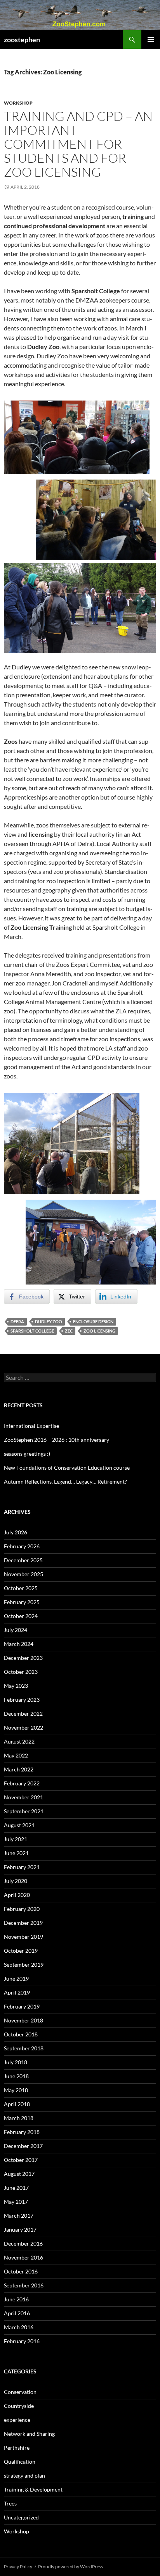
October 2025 (21, 1588)
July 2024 (16, 1630)
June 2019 (16, 1978)
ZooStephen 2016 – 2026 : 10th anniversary (57, 1440)
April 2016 (17, 2313)
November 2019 (23, 1937)
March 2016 (19, 2327)
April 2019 (17, 1992)
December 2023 (23, 1658)
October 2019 (21, 1951)
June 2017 (16, 2188)
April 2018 (17, 2104)
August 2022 (19, 1741)
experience (17, 2420)
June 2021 (16, 1853)
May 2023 (16, 1686)
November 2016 (23, 2257)
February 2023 (22, 1700)
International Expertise (31, 1426)
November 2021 (23, 1797)
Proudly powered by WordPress (70, 2567)
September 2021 (24, 1811)
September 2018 (24, 2048)
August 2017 (19, 2174)
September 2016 (24, 2285)
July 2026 (16, 1532)
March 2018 (19, 2118)
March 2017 (19, 2216)
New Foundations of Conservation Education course (67, 1468)
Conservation (20, 2392)
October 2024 (21, 1616)
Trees (10, 2503)
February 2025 (22, 1602)
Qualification (20, 2462)
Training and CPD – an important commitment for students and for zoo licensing (78, 144)
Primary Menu (151, 40)
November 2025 (23, 1574)
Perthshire (17, 2448)
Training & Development (33, 2489)
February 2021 (22, 1867)
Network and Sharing (29, 2434)
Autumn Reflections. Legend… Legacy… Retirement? (65, 1481)
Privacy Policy (18, 2567)
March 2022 (19, 1769)
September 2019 (24, 1965)
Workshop (18, 103)
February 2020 (22, 1909)
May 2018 (16, 2090)
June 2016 (16, 2299)
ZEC (69, 1331)
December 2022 (23, 1714)
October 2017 (21, 2160)
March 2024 (19, 1644)
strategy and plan (24, 2475)
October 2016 (21, 2271)
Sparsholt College (32, 1331)
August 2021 (19, 1825)
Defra (17, 1322)
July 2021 (16, 1839)
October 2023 (21, 1672)
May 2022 (16, 1755)
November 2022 (23, 1727)
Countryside (19, 2406)
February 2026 (22, 1546)
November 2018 (23, 2020)
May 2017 (16, 2202)
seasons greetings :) (27, 1454)
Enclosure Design (93, 1322)
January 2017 (20, 2229)
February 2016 (22, 2341)
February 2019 (22, 2006)
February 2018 (22, 2132)
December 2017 (23, 2146)
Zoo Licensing (99, 1331)
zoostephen (22, 40)
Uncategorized (21, 2517)
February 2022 (22, 1783)
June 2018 (16, 2076)
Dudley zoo (49, 1322)
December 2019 (23, 1923)
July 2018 (16, 2062)
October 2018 (21, 2034)
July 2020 (16, 1881)
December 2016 (23, 2243)
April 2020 (17, 1895)
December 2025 (23, 1560)
